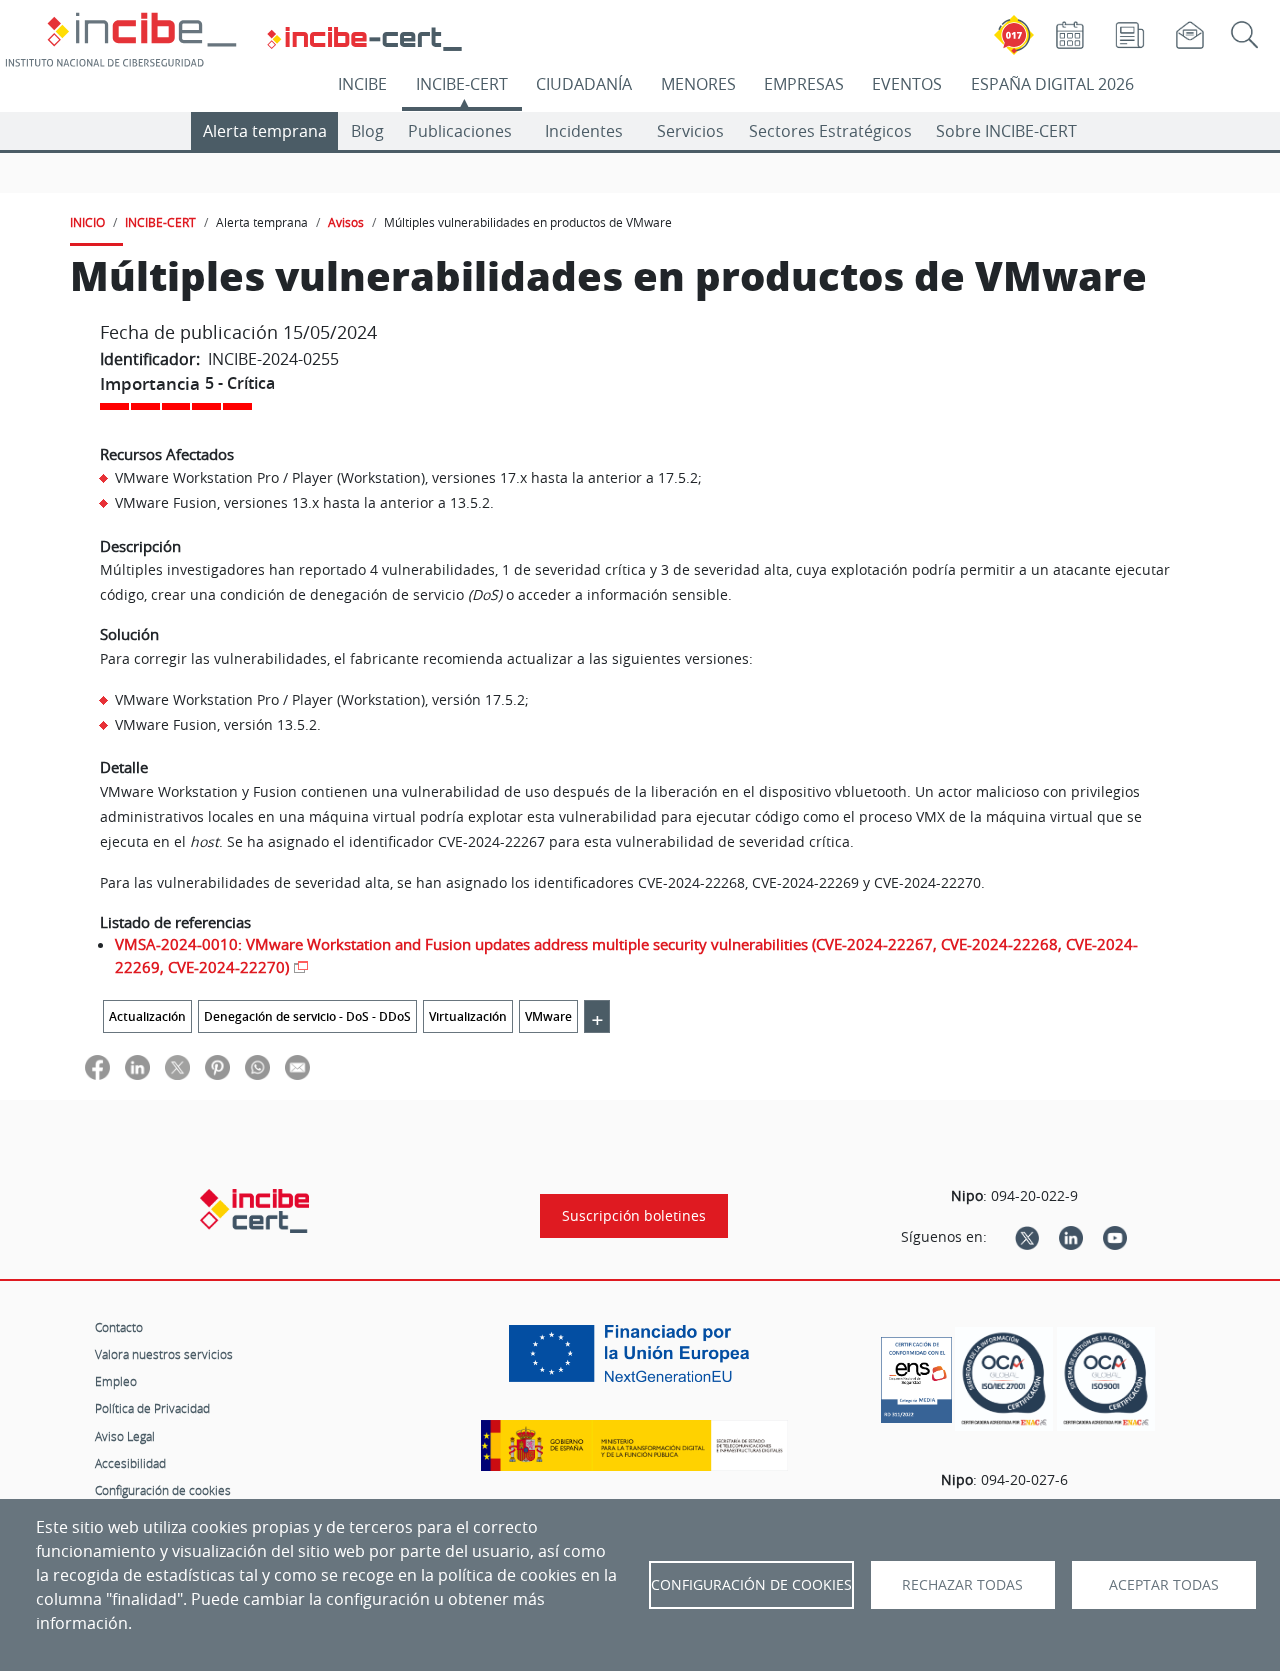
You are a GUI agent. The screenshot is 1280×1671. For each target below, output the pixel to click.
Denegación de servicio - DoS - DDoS (307, 1016)
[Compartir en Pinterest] (217, 1066)
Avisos (346, 222)
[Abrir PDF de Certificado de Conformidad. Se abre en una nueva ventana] (916, 1375)
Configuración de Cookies (751, 1585)
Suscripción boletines (634, 1216)
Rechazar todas (962, 1585)
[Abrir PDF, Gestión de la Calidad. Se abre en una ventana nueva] (1106, 1379)
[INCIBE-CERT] (254, 1211)
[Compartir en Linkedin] (137, 1066)
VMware (548, 1016)
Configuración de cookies (163, 1490)
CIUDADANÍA (584, 84)
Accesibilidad (130, 1463)
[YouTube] (1115, 1237)
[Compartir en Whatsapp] (257, 1066)
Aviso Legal (125, 1436)
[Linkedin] (1071, 1237)
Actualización (147, 1016)
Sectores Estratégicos (830, 131)
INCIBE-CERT (462, 84)
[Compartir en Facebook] (97, 1066)
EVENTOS (907, 84)
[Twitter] (1027, 1237)
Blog (367, 131)
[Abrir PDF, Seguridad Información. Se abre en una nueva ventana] (1004, 1379)
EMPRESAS (804, 84)
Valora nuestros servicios (164, 1354)
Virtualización (468, 1016)
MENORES (698, 84)
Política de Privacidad (152, 1408)
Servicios (690, 131)
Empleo (116, 1381)
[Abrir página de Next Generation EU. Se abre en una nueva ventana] (634, 1361)
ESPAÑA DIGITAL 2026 (1052, 84)
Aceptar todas (1164, 1585)
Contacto (119, 1327)
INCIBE (362, 84)
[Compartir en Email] (297, 1066)
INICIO (87, 222)
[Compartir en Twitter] (177, 1066)
